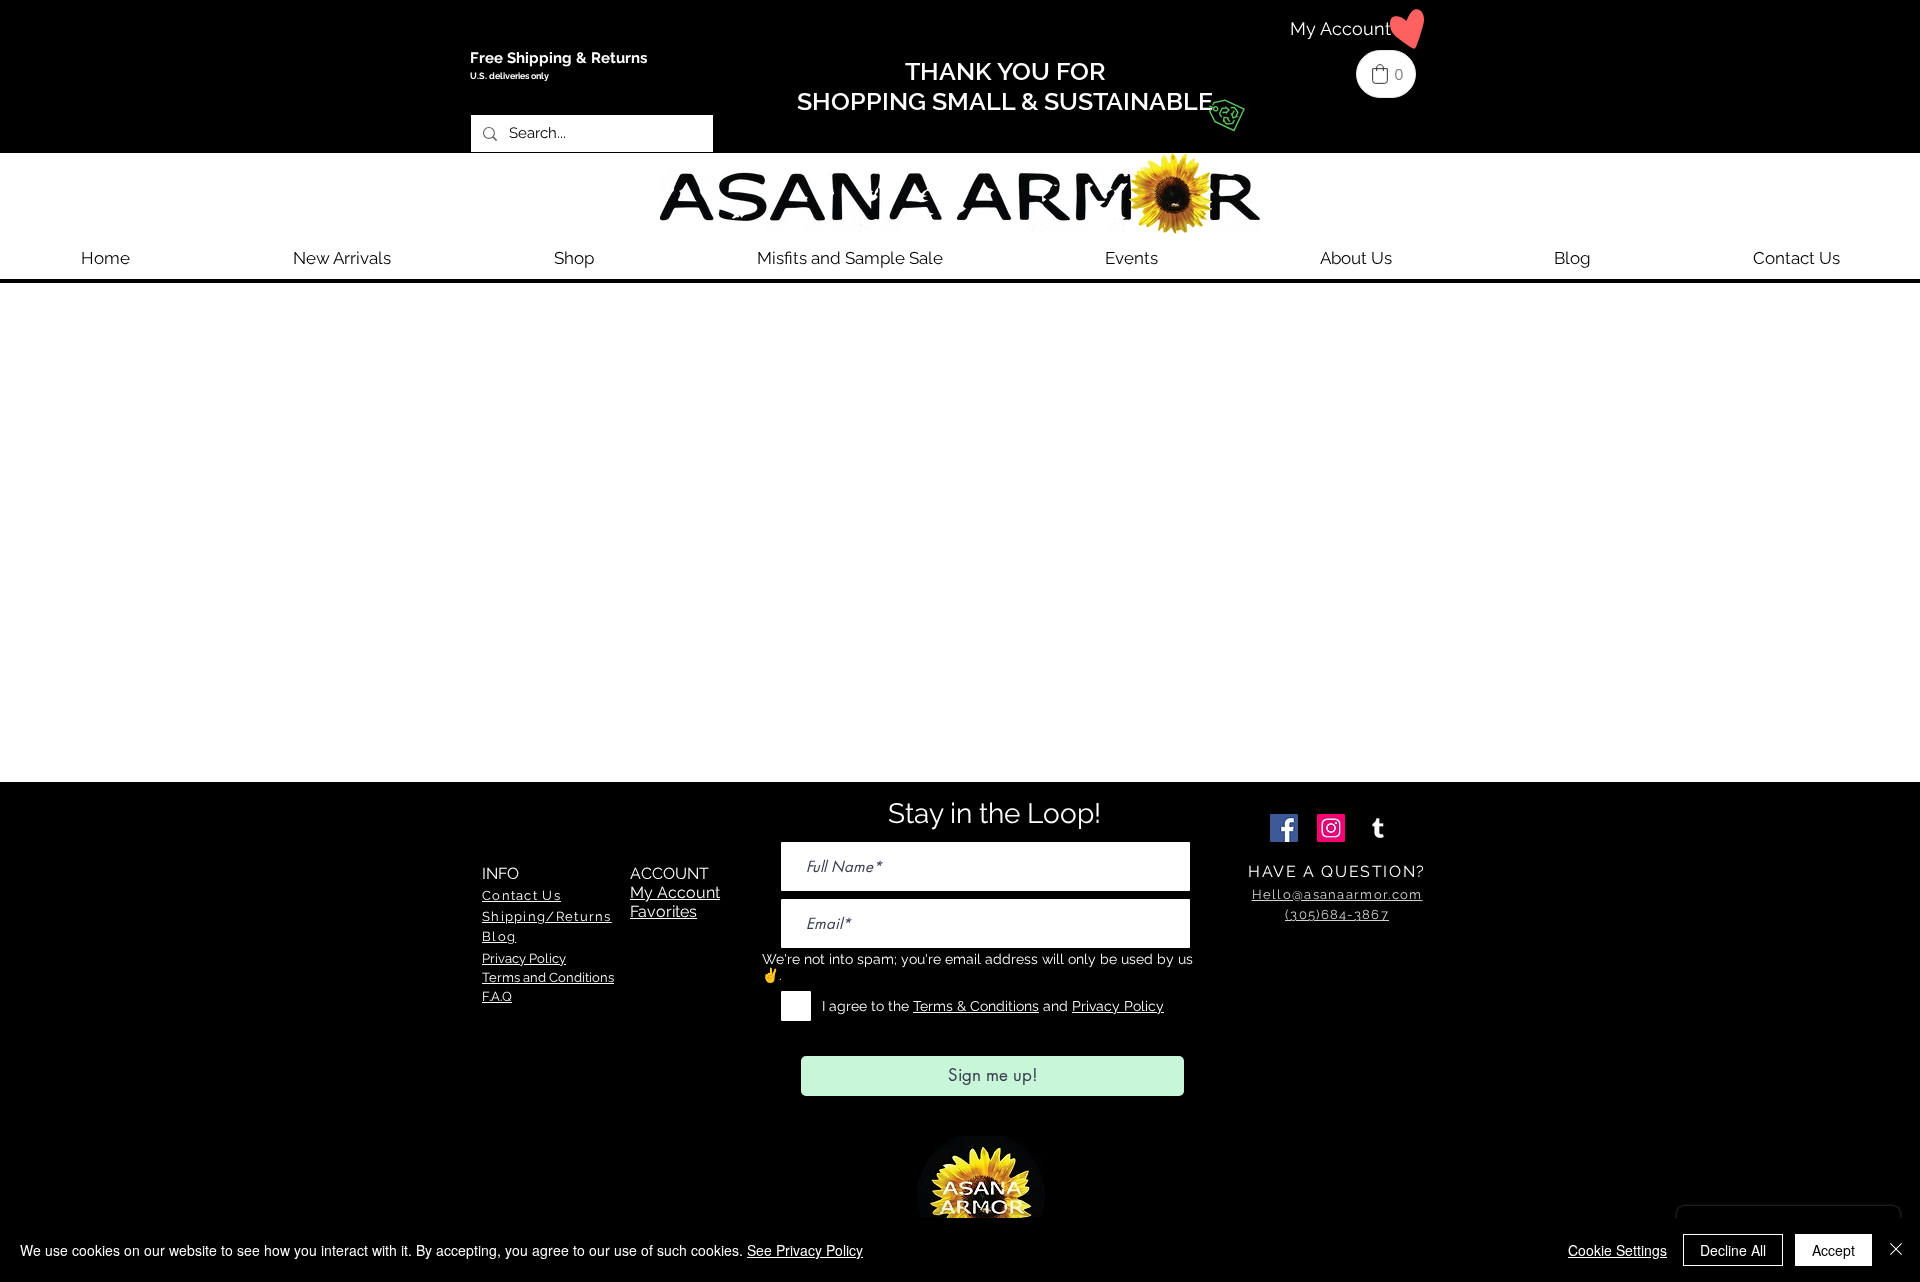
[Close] (1896, 1250)
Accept (1833, 1250)
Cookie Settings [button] (1617, 1250)
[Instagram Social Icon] (1331, 828)
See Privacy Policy (805, 1250)
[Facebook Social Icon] (1284, 828)
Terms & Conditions (976, 1006)
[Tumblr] (1378, 828)
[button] (573, 258)
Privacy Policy (1118, 1006)
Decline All (1733, 1250)
